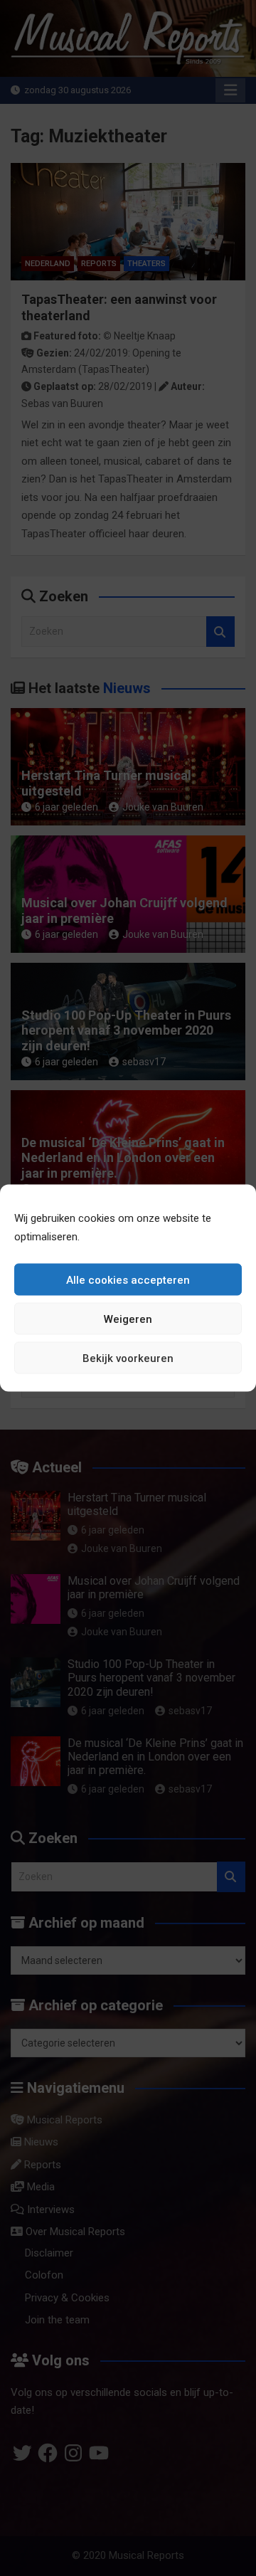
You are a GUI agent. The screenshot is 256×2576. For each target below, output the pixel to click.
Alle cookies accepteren (128, 1279)
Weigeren (128, 1319)
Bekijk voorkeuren (128, 1358)
